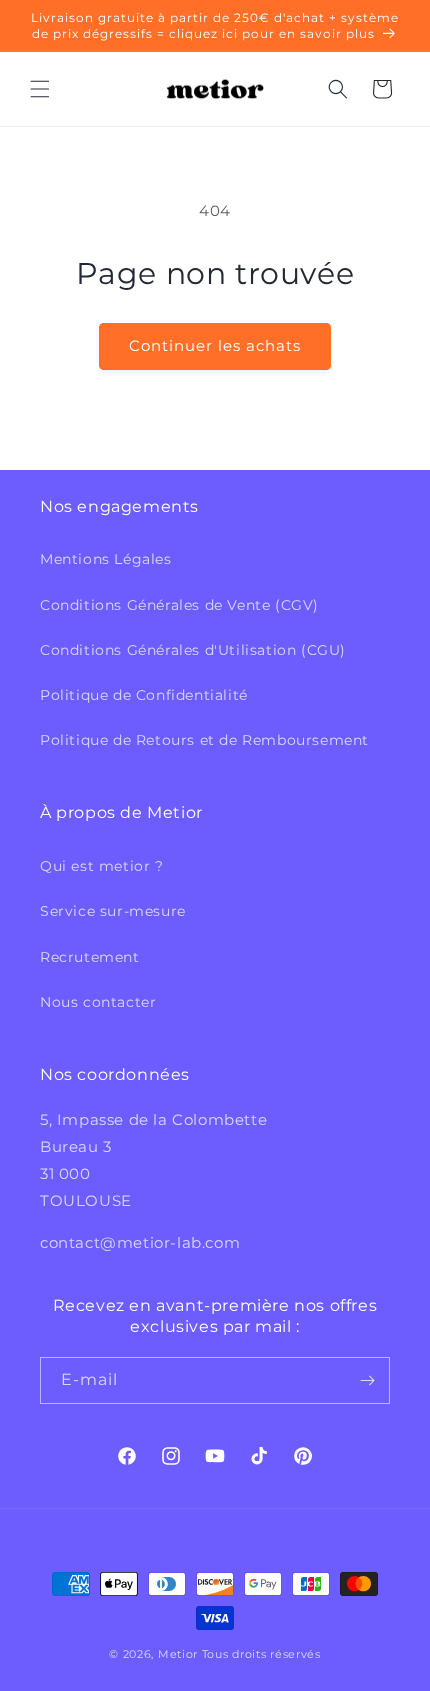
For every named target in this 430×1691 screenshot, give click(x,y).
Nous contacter (98, 1002)
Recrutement (90, 957)
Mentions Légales (106, 559)
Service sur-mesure (113, 911)
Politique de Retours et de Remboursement (204, 740)
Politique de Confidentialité (144, 695)
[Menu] (40, 89)
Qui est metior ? (102, 866)
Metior (178, 1654)
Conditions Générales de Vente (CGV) (179, 605)
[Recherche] (338, 89)
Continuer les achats (215, 345)
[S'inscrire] (367, 1380)
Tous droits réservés (261, 1654)
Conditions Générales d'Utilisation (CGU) (193, 650)
